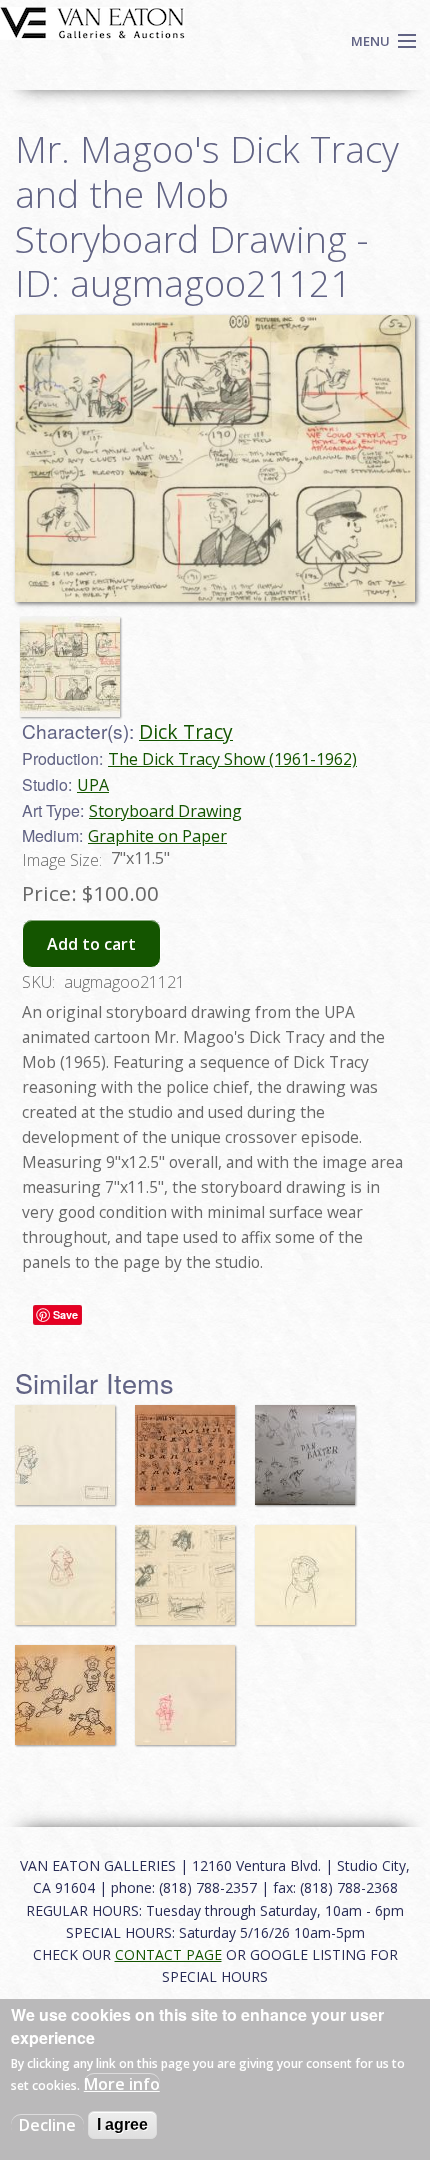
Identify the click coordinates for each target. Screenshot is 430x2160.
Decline (47, 2125)
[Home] (92, 21)
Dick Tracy (186, 731)
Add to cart (91, 944)
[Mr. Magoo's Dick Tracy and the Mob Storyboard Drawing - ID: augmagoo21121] (75, 657)
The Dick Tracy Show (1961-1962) (232, 759)
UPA (93, 785)
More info (122, 2084)
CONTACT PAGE (168, 1954)
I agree (122, 2124)
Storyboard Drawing (165, 811)
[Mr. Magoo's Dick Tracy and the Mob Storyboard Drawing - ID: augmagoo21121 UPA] (215, 457)
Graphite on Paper (157, 836)
